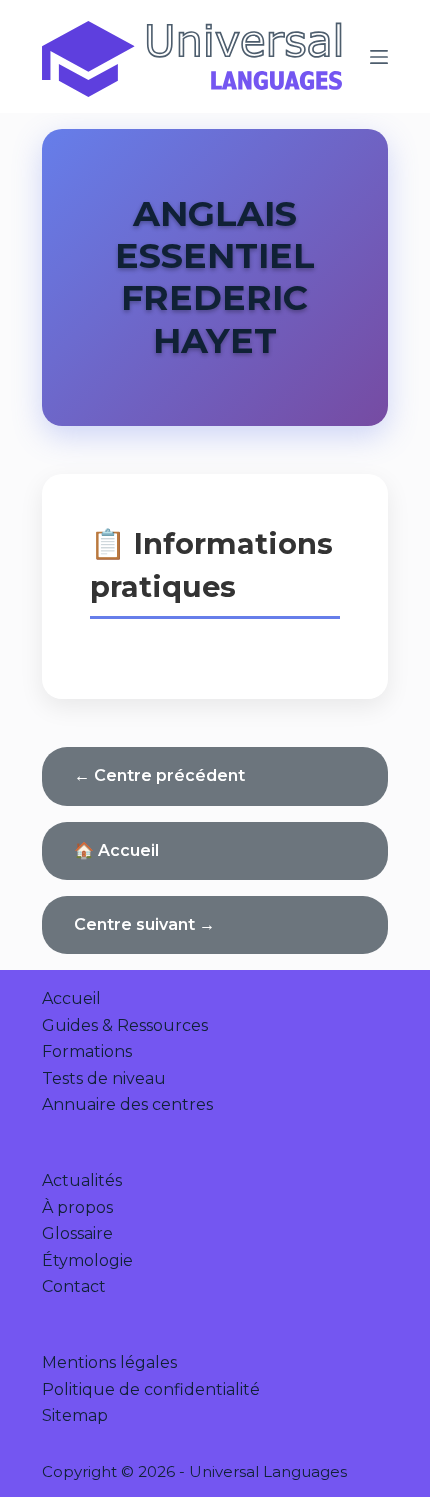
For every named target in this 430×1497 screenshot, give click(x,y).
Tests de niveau (104, 1078)
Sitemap (75, 1415)
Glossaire (77, 1233)
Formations (87, 1051)
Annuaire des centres (127, 1104)
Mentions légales (109, 1362)
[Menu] (379, 57)
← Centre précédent (159, 775)
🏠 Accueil (116, 850)
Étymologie (87, 1260)
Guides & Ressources (125, 1025)
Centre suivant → (144, 924)
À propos (77, 1207)
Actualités (82, 1180)
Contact (74, 1286)
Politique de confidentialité (151, 1389)
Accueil (71, 998)
